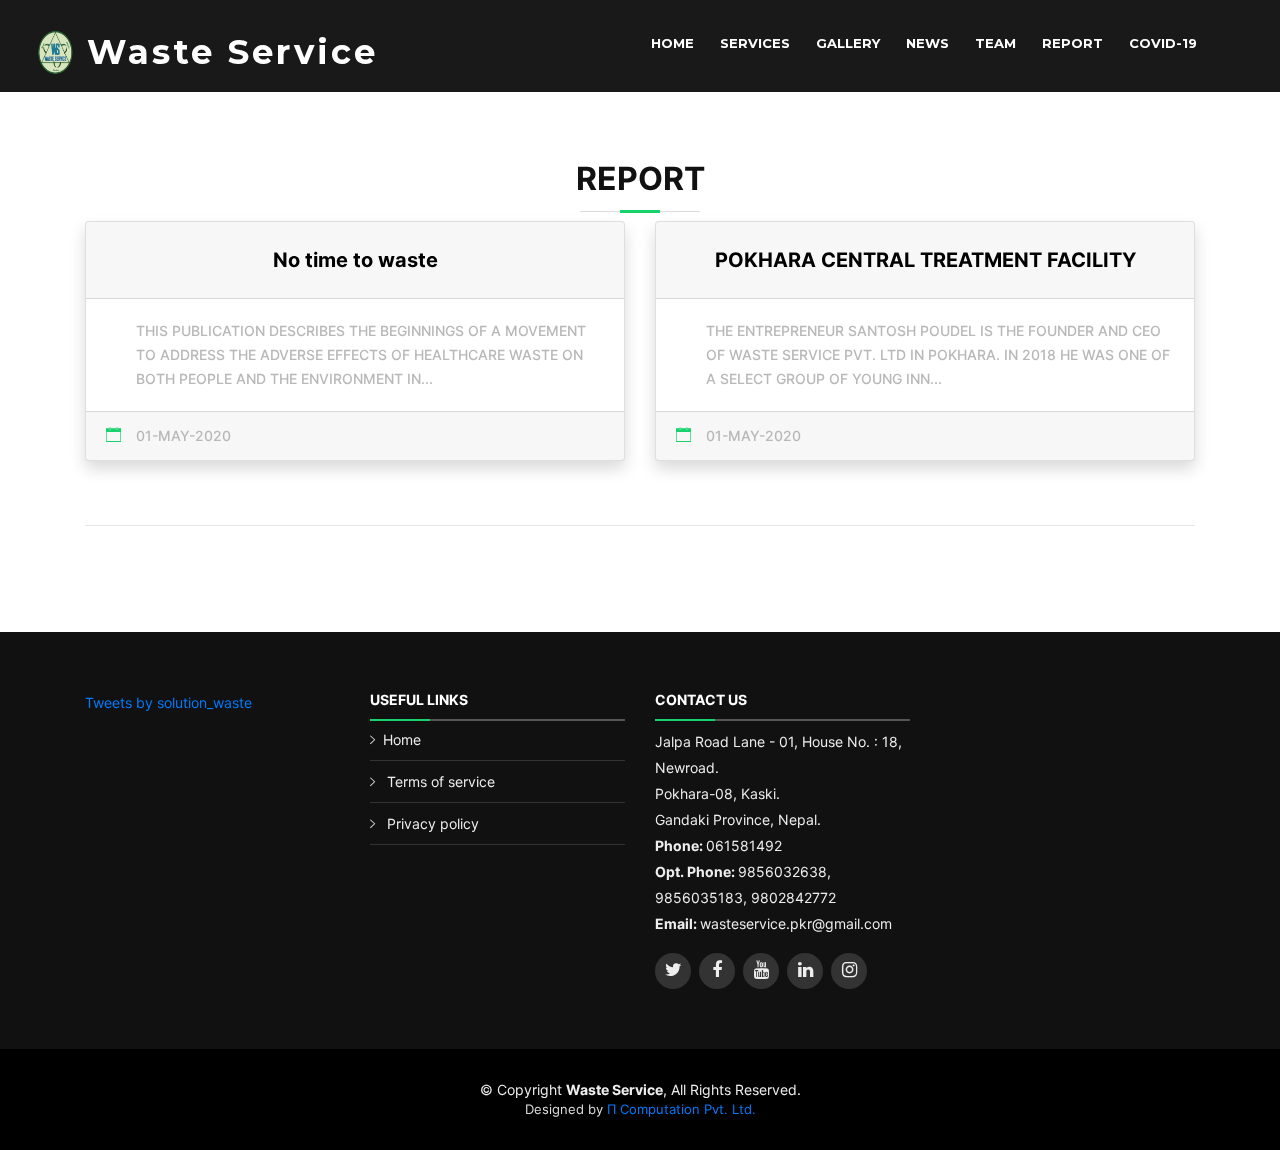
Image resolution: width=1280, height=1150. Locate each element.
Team (995, 43)
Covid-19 (1163, 43)
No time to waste (355, 260)
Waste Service (232, 52)
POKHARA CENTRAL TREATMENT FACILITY (925, 260)
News (927, 43)
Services (755, 43)
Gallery (848, 43)
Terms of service (441, 781)
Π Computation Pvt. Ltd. (681, 1109)
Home (672, 43)
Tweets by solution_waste (168, 702)
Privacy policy (433, 823)
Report (1072, 43)
